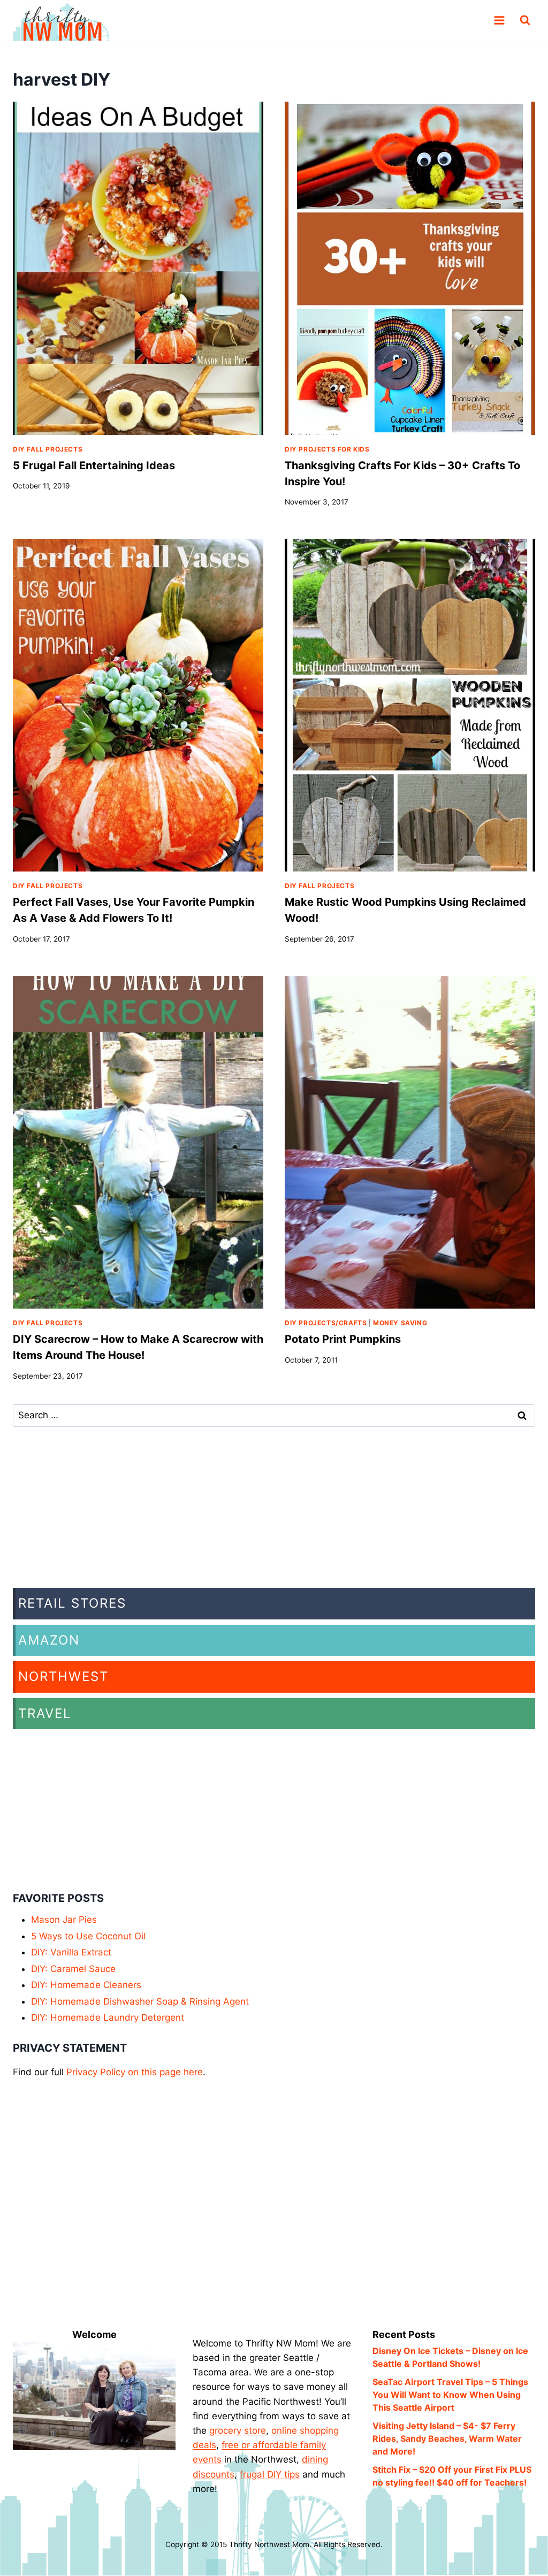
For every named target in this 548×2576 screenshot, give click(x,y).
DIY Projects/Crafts (326, 1323)
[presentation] (138, 268)
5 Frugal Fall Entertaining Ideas (94, 465)
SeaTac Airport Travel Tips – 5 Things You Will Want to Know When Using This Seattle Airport (450, 2395)
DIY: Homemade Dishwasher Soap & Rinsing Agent (140, 2001)
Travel (45, 1713)
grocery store (238, 2430)
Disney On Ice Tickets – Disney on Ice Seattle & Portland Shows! (450, 2357)
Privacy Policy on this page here (135, 2072)
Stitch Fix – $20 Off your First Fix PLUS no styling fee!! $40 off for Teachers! (452, 2476)
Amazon (49, 1640)
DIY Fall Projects (48, 449)
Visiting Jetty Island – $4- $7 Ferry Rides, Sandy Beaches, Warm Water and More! (447, 2439)
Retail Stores (72, 1603)
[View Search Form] (525, 20)
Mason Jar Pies (64, 1920)
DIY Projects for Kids (327, 449)
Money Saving (400, 1323)
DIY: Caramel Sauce (73, 1969)
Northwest (63, 1676)
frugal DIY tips (270, 2474)
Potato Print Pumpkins (343, 1339)
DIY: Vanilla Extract (71, 1952)
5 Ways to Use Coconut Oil (88, 1936)
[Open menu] (499, 21)
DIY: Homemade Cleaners (86, 1985)
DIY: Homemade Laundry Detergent (108, 2017)
